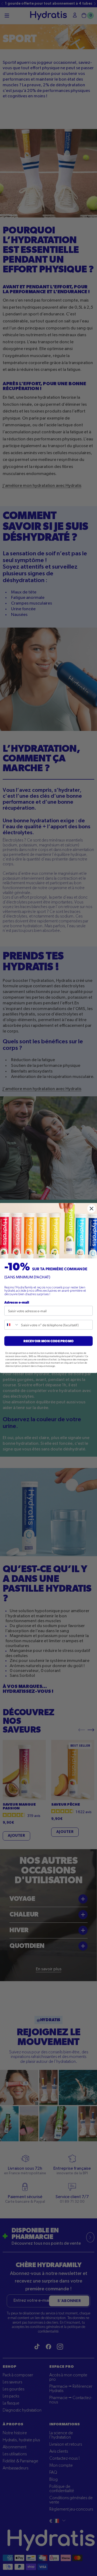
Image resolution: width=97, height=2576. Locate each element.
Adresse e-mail (17, 1302)
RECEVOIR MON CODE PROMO (48, 1341)
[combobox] (12, 1325)
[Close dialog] (92, 1209)
